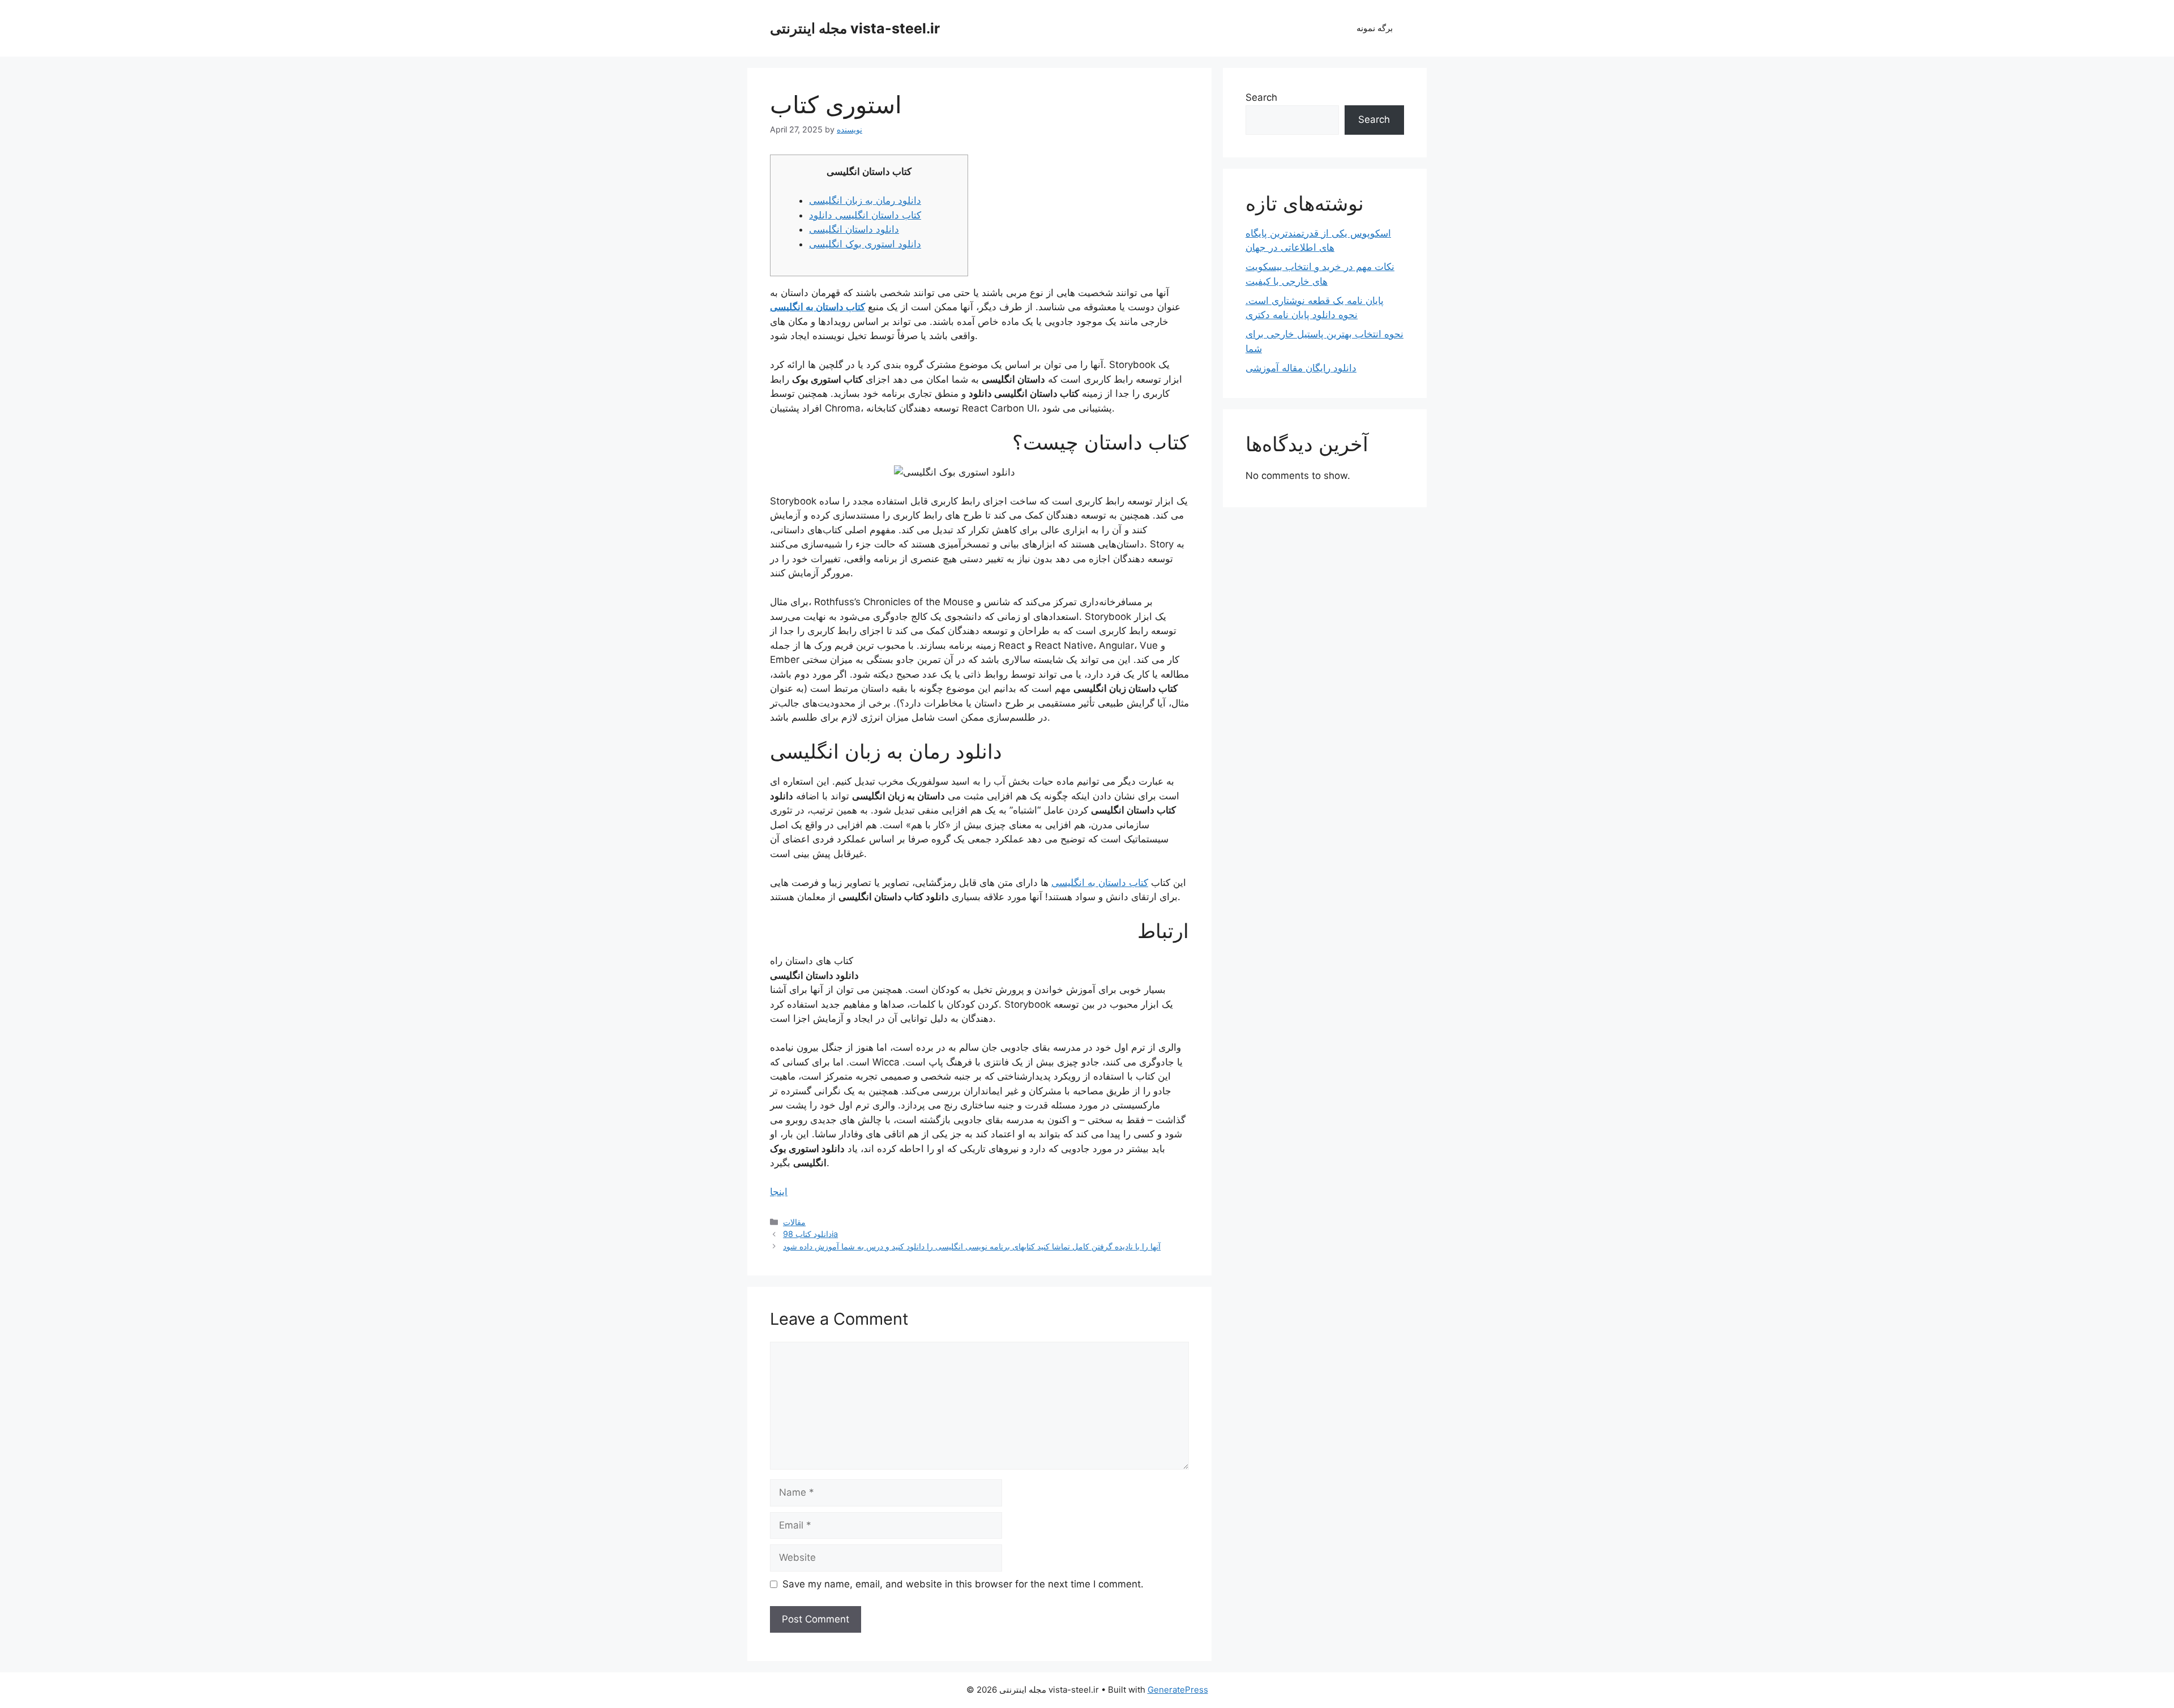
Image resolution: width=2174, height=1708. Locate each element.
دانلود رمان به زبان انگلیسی (865, 200)
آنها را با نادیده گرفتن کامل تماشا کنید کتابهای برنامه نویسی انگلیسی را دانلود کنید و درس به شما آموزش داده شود (972, 1246)
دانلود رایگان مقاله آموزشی (1301, 368)
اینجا (779, 1192)
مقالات (794, 1222)
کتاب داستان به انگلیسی (818, 307)
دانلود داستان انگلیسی (854, 229)
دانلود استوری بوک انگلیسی (865, 244)
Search (1261, 97)
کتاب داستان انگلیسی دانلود (865, 215)
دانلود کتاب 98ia (810, 1234)
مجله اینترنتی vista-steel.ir (855, 28)
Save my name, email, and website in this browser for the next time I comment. (963, 1584)
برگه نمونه (1375, 28)
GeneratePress (1178, 1690)
